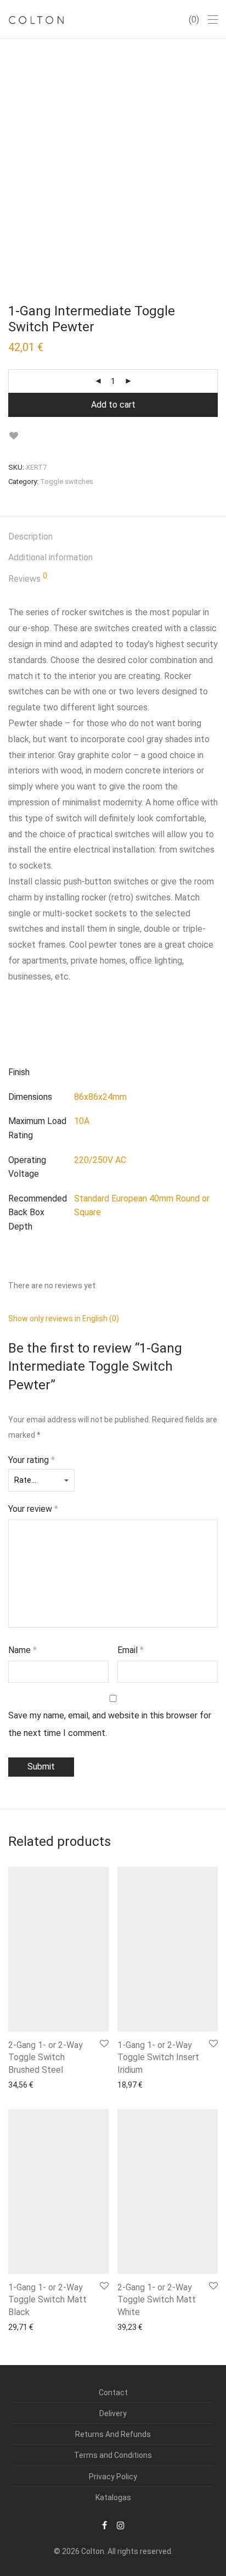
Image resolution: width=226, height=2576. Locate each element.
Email (131, 1650)
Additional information (50, 557)
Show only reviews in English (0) (64, 1318)
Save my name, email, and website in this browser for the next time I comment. (110, 1724)
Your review (33, 1509)
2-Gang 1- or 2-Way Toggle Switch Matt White (157, 2300)
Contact (113, 2393)
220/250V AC (100, 1160)
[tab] (113, 537)
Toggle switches (67, 482)
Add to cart (113, 405)
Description (30, 536)
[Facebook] (104, 2525)
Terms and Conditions (113, 2455)
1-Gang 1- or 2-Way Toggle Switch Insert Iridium (158, 2057)
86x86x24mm (100, 1097)
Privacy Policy (113, 2477)
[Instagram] (121, 2525)
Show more (23, 2084)
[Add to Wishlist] (13, 436)
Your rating (32, 1460)
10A (82, 1121)
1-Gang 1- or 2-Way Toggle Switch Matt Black (47, 2300)
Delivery (113, 2413)
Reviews (28, 578)
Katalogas (113, 2497)
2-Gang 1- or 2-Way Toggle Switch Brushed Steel (46, 2057)
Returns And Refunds (113, 2434)
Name (22, 1650)
